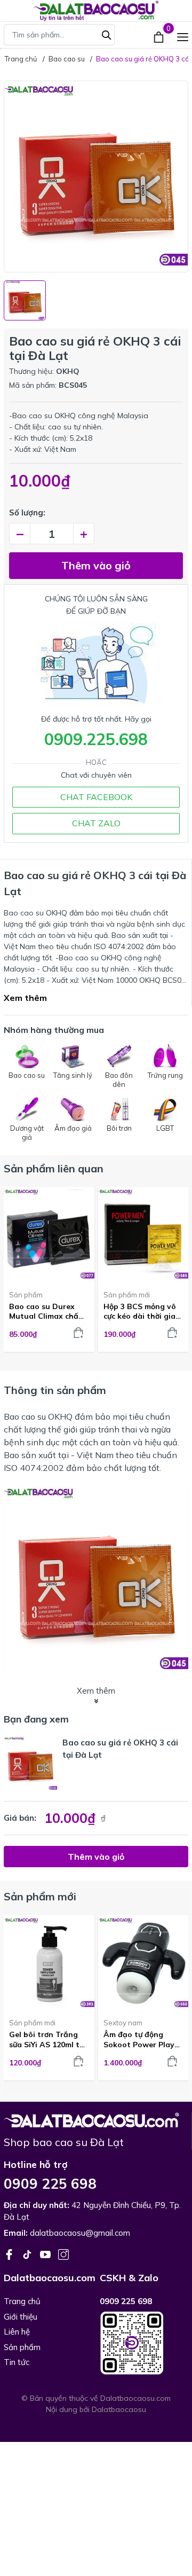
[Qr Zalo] (144, 2343)
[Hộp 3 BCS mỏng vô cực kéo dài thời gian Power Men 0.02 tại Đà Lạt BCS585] (143, 1235)
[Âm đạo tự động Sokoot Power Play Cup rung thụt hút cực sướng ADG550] (143, 1963)
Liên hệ (17, 2332)
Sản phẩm (26, 1295)
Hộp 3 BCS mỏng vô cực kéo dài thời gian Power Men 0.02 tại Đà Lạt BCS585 (142, 1311)
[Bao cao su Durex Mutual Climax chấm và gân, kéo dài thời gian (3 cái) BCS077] (49, 1235)
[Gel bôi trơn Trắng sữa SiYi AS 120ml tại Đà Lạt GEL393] (49, 1963)
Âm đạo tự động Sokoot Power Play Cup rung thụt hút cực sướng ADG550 (139, 2039)
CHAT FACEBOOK (96, 797)
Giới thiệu (21, 2317)
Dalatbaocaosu (119, 2409)
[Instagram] (63, 2253)
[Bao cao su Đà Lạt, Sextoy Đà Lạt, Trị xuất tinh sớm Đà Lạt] (91, 2119)
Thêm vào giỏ (96, 565)
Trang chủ (22, 2301)
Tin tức (17, 2362)
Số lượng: (27, 512)
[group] (96, 177)
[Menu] (183, 36)
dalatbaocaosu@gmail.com (80, 2233)
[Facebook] (10, 2253)
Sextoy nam (123, 2023)
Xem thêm (25, 998)
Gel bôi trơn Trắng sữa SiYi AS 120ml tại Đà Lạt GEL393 (48, 2039)
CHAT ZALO (96, 823)
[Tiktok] (28, 2253)
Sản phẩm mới (127, 1295)
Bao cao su (25, 1416)
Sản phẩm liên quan (54, 1168)
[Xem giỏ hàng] (160, 36)
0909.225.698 (96, 739)
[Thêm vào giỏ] (78, 1333)
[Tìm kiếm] (107, 34)
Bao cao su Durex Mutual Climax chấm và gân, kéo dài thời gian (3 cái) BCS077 (47, 1311)
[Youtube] (46, 2253)
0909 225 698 (50, 2184)
